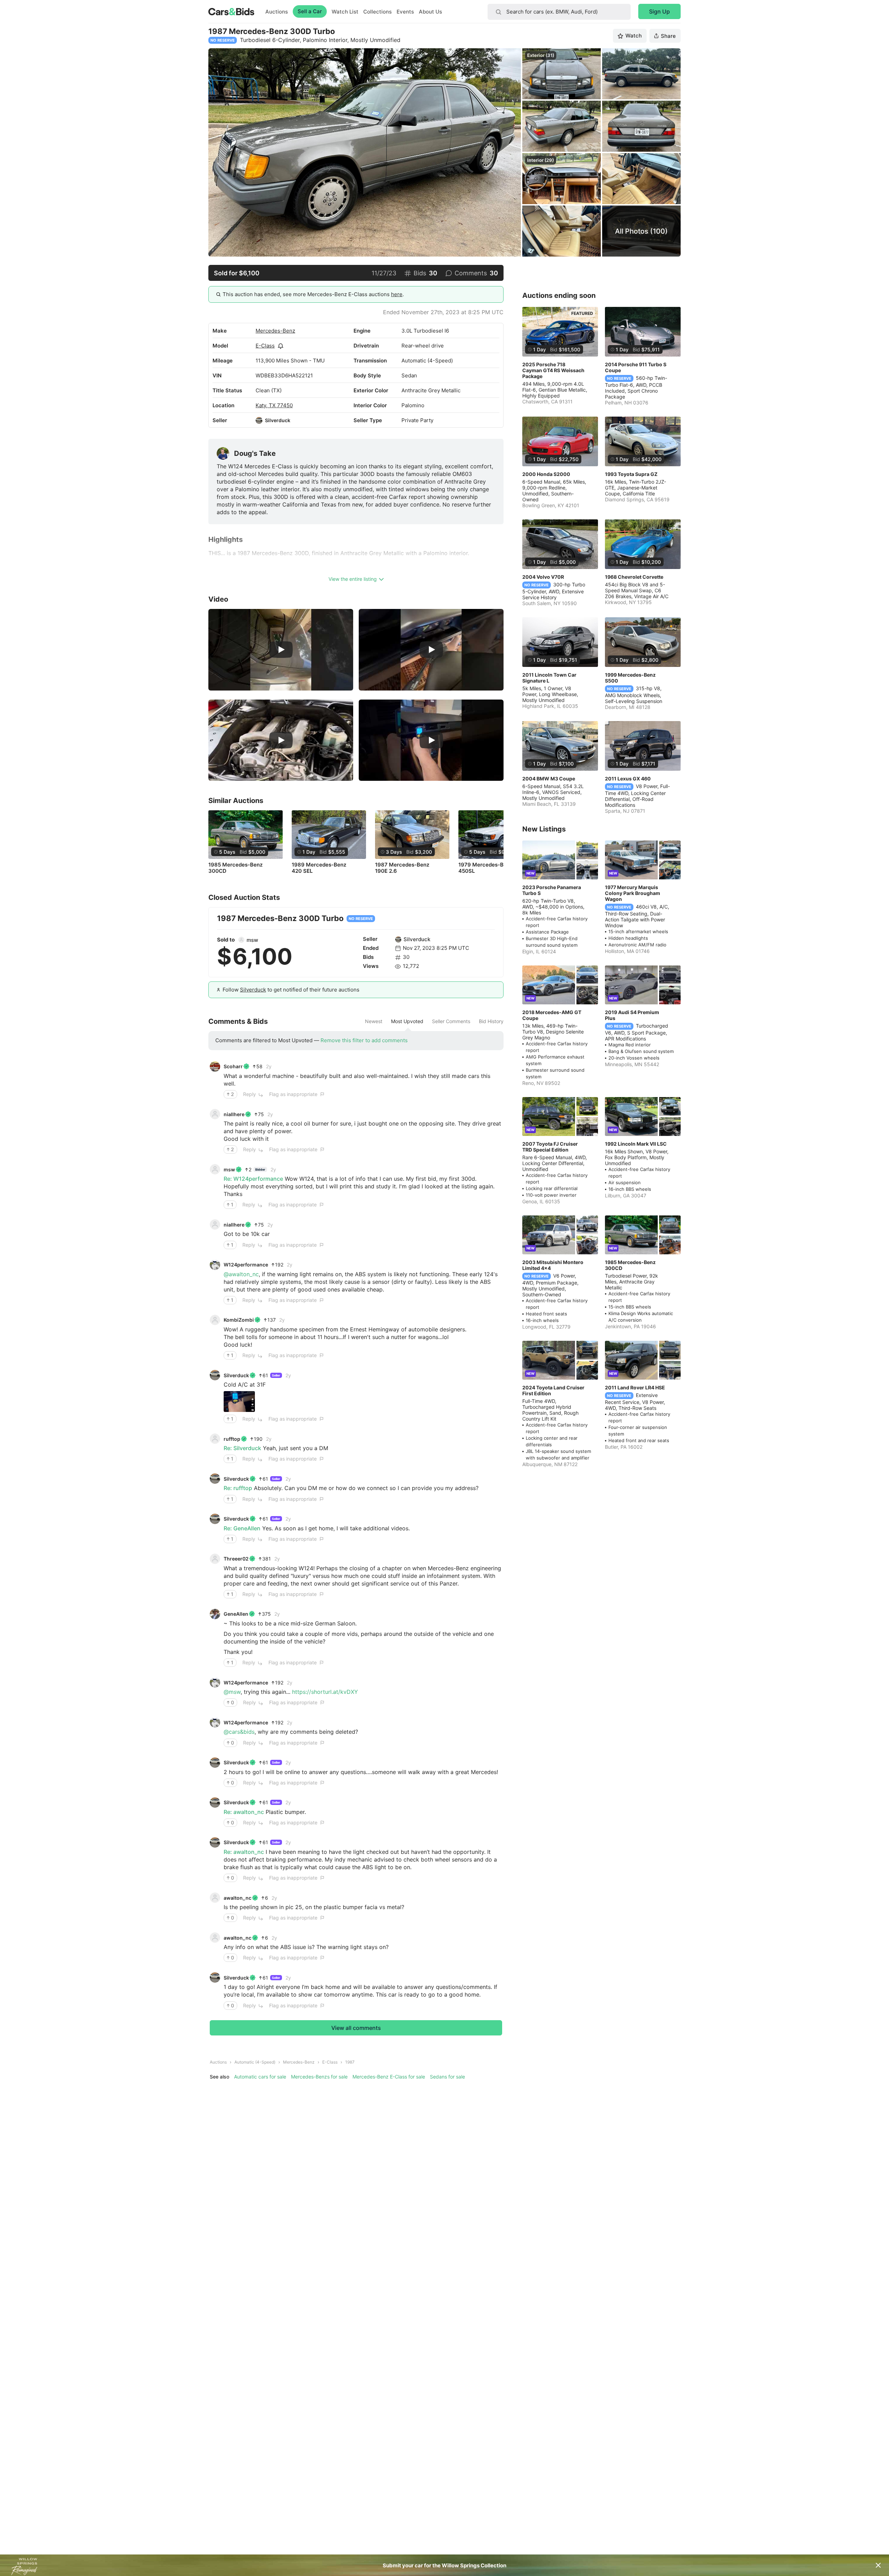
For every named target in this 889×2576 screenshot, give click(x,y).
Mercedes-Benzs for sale (319, 2077)
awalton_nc (238, 1898)
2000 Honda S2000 (546, 474)
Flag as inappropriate (293, 1094)
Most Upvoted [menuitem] (407, 1021)
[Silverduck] (259, 420)
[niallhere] (215, 1114)
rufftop (232, 1439)
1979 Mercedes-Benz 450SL (485, 868)
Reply (250, 1094)
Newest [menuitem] (374, 1021)
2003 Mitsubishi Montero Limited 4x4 (553, 1265)
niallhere (234, 1114)
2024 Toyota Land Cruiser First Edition (553, 1390)
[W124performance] (215, 1265)
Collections (377, 12)
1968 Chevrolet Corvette (634, 577)
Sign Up (659, 11)
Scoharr (233, 1066)
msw (252, 940)
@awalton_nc (241, 1274)
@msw (232, 1692)
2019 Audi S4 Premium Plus (632, 1015)
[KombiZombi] (215, 1320)
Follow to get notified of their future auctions (291, 990)
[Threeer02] (215, 1559)
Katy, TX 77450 (274, 405)
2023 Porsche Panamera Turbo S (552, 890)
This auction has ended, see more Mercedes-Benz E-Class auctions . (313, 294)
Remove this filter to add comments (364, 1040)
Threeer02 (236, 1559)
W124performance (246, 1265)
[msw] (241, 940)
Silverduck (278, 420)
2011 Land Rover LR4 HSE (635, 1387)
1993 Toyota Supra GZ (631, 474)
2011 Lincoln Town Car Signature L (549, 678)
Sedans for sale (447, 2077)
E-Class (265, 346)
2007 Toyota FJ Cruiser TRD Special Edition (550, 1147)
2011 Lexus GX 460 (628, 779)
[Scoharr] (215, 1067)
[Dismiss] (878, 2565)
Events (405, 12)
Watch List (345, 12)
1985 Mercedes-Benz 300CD (235, 868)
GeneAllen (236, 1614)
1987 (350, 2062)
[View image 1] (239, 1402)
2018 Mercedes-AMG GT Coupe (552, 1015)
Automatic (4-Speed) (255, 2062)
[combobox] (559, 12)
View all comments (356, 2028)
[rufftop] (215, 1439)
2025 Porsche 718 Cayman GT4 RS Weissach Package (553, 370)
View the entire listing (353, 579)
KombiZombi (239, 1320)
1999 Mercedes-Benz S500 (630, 678)
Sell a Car (310, 11)
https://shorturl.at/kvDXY (325, 1692)
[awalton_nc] (215, 1898)
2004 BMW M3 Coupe (549, 779)
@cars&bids (239, 1732)
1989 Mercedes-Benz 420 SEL (319, 868)
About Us (430, 12)
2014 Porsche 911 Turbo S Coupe (636, 367)
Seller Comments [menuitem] (451, 1021)
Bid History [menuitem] (491, 1021)
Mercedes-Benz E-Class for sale (389, 2077)
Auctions (277, 12)
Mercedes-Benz (275, 331)
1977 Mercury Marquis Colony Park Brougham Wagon (633, 893)
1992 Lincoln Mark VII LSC (636, 1144)
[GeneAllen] (215, 1614)
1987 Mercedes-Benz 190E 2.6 (402, 868)
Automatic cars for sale (260, 2077)
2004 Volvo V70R (543, 577)
